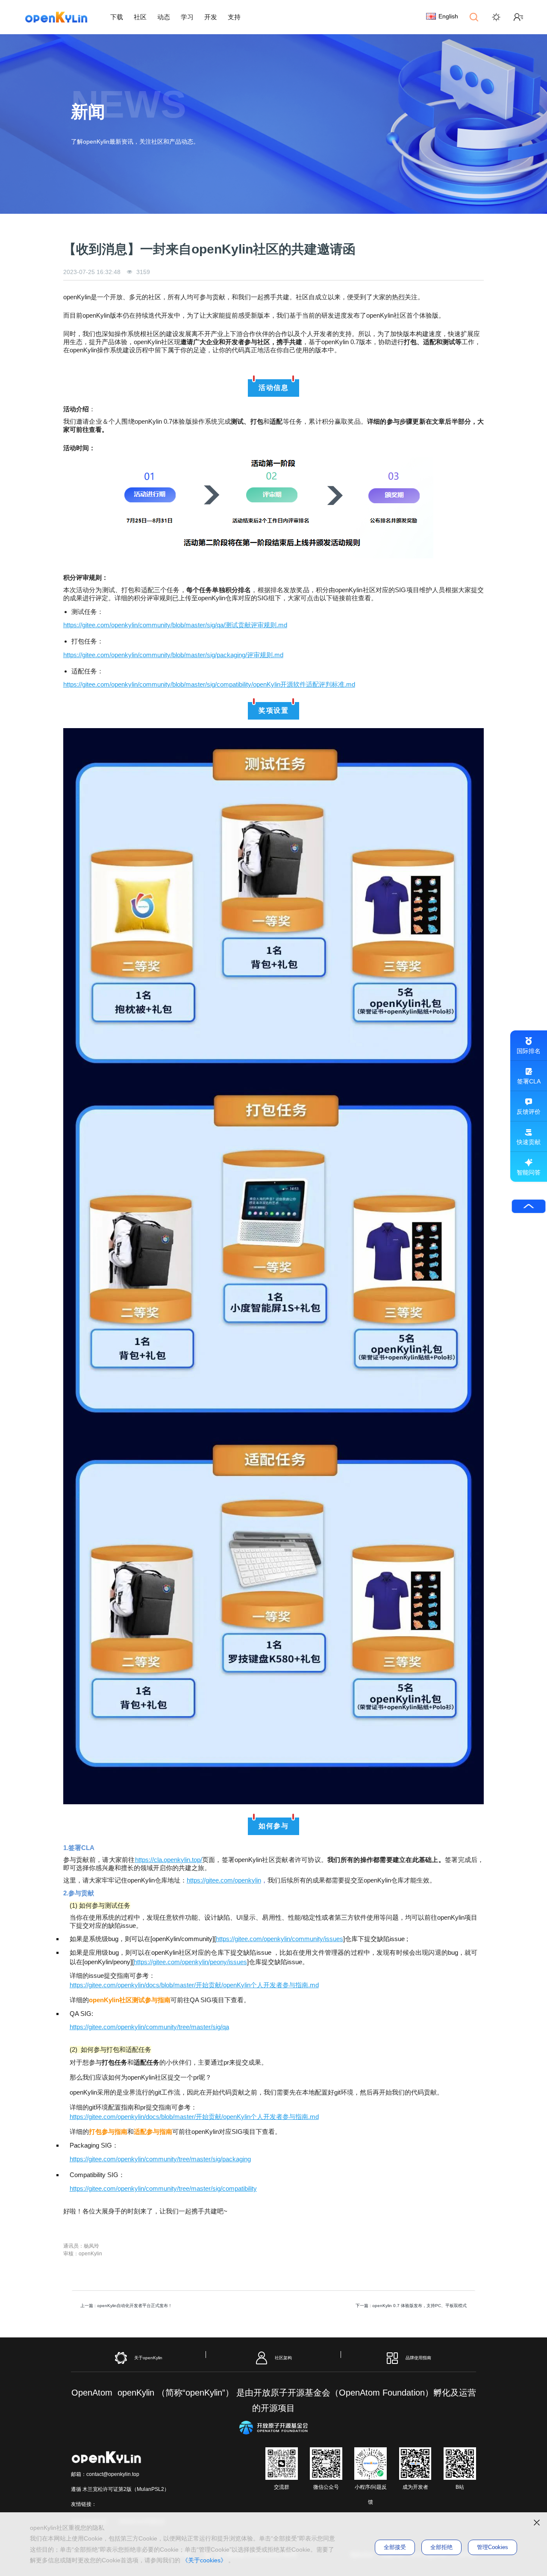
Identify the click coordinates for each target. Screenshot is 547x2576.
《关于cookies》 (204, 2560)
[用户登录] (518, 17)
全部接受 (395, 2547)
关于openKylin (148, 2357)
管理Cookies (493, 2547)
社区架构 (283, 2357)
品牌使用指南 (418, 2357)
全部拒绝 (441, 2547)
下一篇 (411, 2306)
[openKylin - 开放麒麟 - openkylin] (56, 17)
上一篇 (126, 2306)
